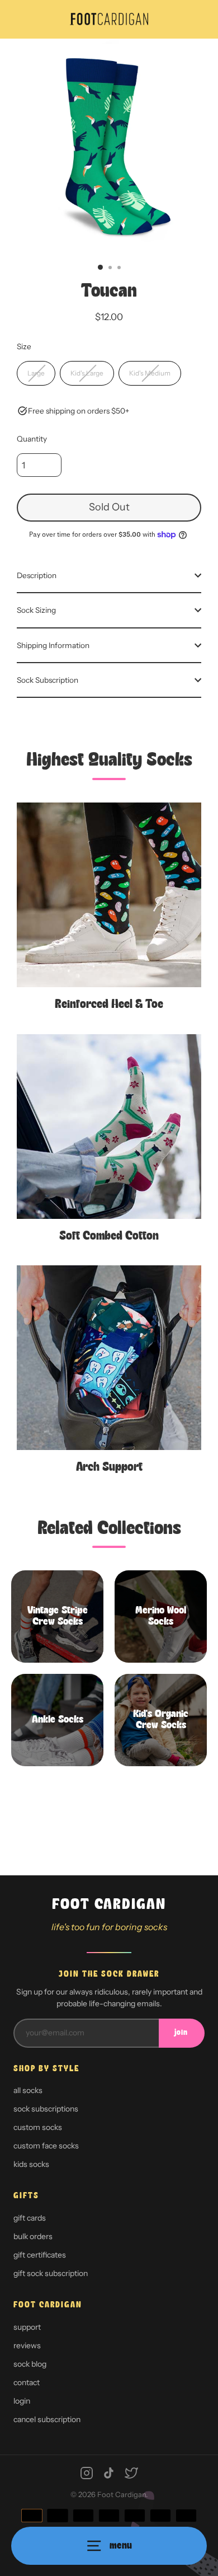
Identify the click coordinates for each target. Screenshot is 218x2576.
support (27, 2327)
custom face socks (46, 2146)
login (22, 2401)
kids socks (31, 2164)
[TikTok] (109, 2473)
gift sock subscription (51, 2273)
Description (37, 575)
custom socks (38, 2127)
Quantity (32, 439)
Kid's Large (87, 373)
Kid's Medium (150, 373)
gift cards (30, 2218)
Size (24, 346)
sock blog (30, 2364)
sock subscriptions (46, 2109)
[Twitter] (131, 2473)
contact (27, 2382)
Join (181, 2033)
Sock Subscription (48, 680)
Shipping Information (53, 645)
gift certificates (40, 2255)
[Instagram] (87, 2473)
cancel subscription (47, 2419)
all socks (28, 2090)
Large (36, 373)
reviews (27, 2345)
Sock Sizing (36, 610)
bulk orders (33, 2236)
